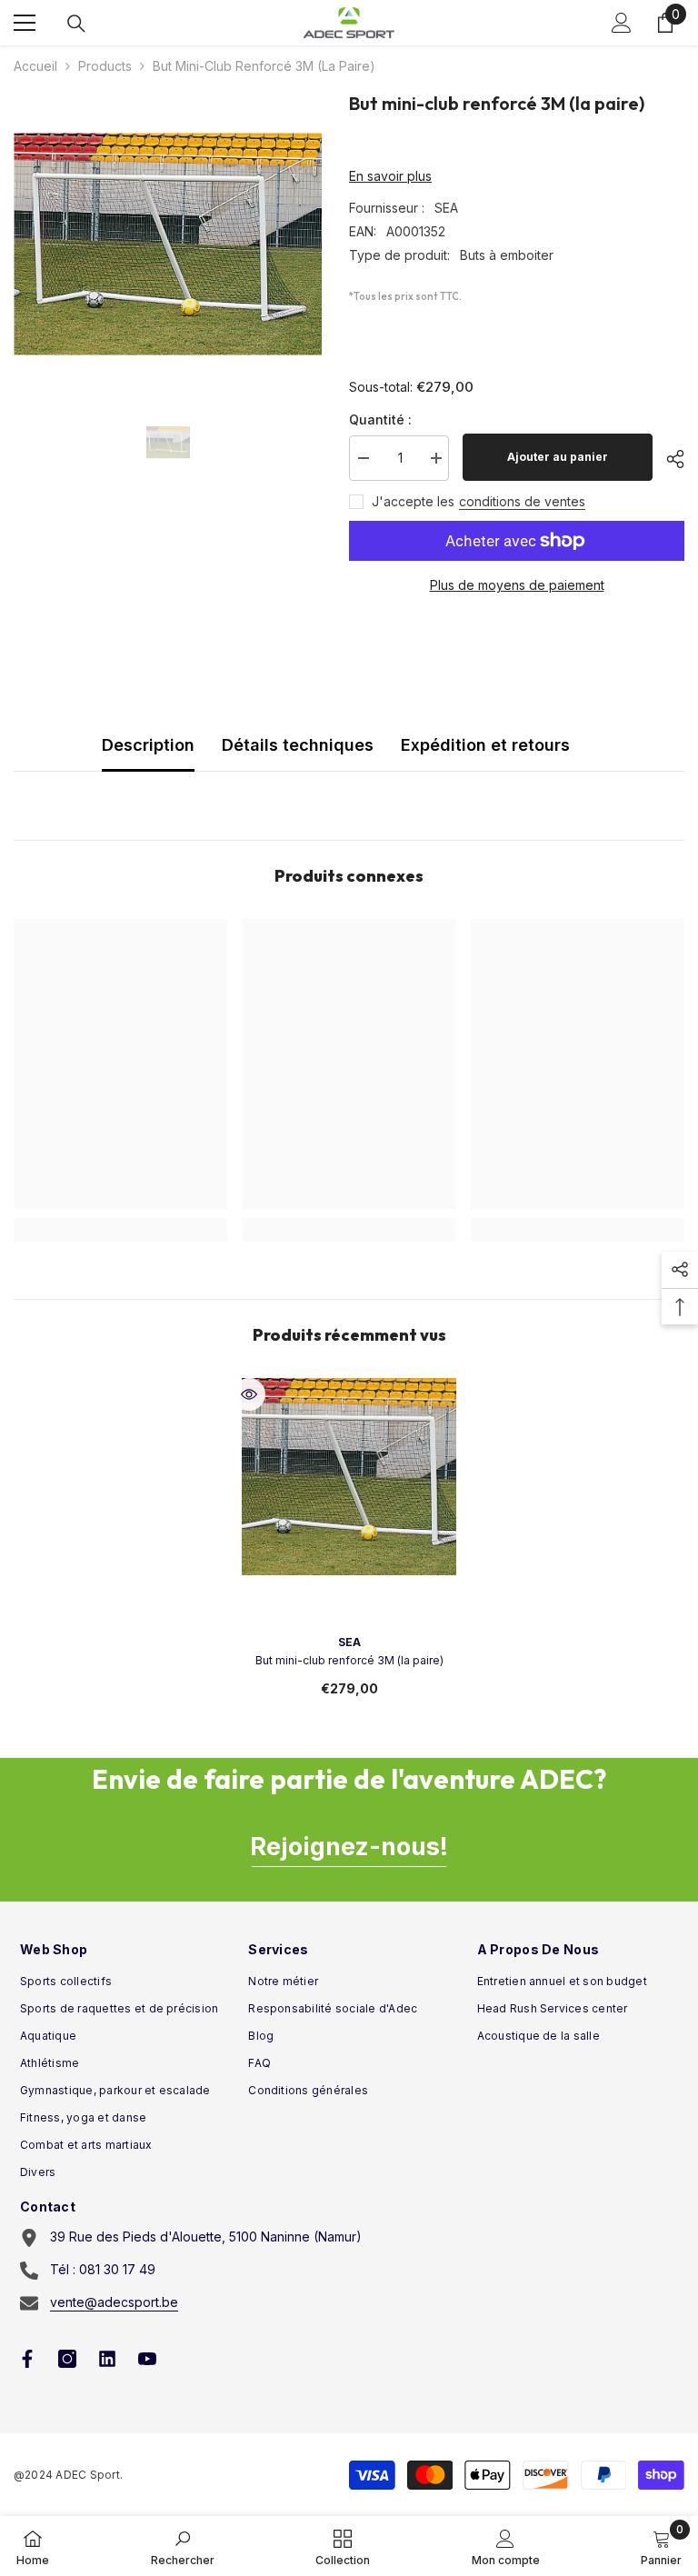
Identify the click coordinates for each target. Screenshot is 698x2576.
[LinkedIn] (107, 2359)
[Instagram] (67, 2359)
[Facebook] (27, 2359)
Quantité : (380, 419)
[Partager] (668, 459)
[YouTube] (147, 2359)
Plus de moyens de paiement (517, 585)
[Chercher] (76, 24)
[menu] (25, 23)
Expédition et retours (485, 745)
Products (105, 66)
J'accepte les (413, 501)
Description (148, 745)
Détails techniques (298, 745)
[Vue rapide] (249, 1394)
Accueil (35, 66)
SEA (446, 208)
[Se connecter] (622, 23)
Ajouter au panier (558, 457)
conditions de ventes (522, 501)
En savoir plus (390, 176)
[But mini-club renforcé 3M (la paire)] (349, 1485)
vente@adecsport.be (114, 2302)
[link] (183, 2546)
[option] (168, 244)
